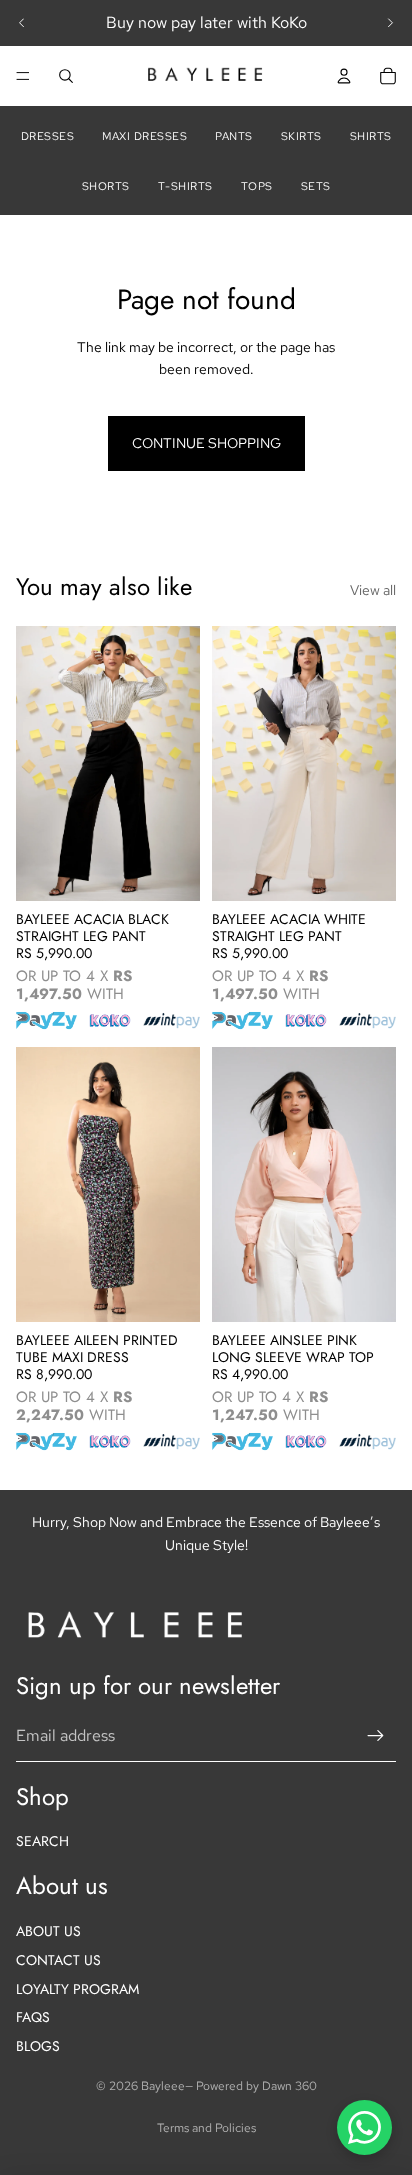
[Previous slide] (22, 23)
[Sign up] (376, 1736)
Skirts (301, 136)
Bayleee (163, 2086)
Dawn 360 (289, 2086)
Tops (257, 186)
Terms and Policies (206, 2128)
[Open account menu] (344, 76)
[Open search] (66, 76)
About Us (48, 1931)
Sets (316, 186)
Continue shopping (206, 443)
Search (42, 1841)
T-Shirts (185, 186)
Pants (234, 136)
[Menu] (23, 76)
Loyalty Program (77, 1989)
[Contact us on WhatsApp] (364, 2127)
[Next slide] (390, 23)
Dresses (48, 136)
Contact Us (58, 1960)
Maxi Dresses (144, 136)
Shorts (106, 186)
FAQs (33, 2017)
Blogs (38, 2046)
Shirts (371, 136)
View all (373, 590)
